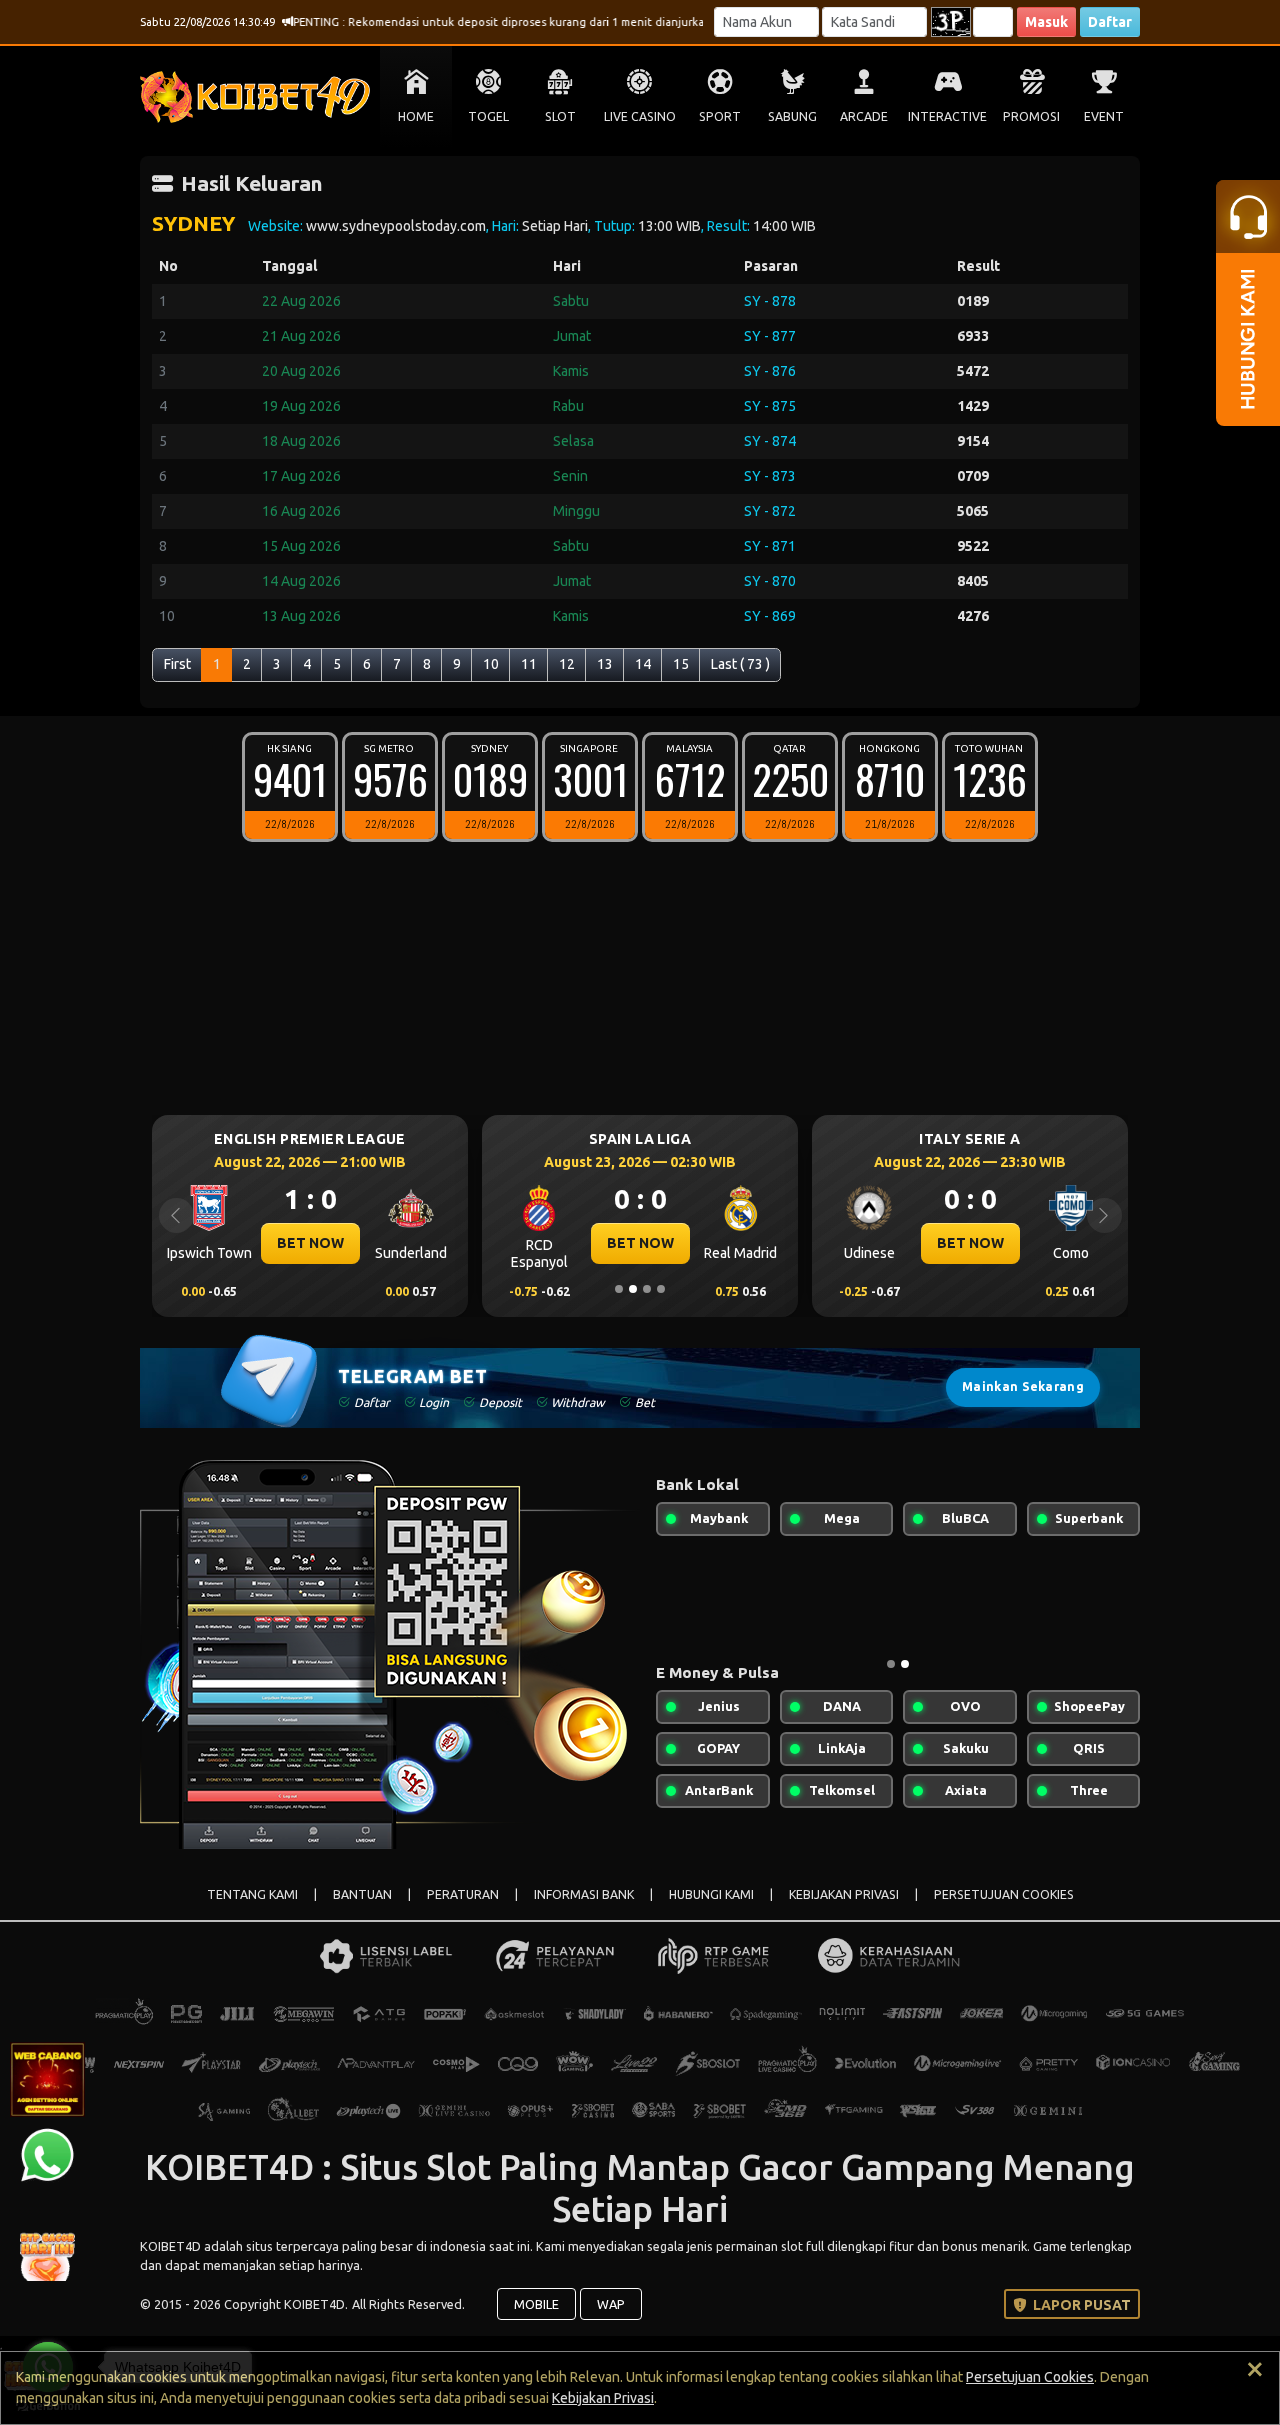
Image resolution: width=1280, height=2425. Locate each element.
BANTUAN (362, 1894)
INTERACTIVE (947, 116)
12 (567, 664)
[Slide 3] (647, 1289)
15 (681, 664)
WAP (611, 2304)
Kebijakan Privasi (603, 2398)
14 (643, 664)
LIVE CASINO (640, 116)
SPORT (720, 116)
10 (491, 664)
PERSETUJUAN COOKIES (1004, 1894)
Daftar (1110, 22)
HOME (416, 116)
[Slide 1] (619, 1289)
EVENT (1104, 116)
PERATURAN (463, 1894)
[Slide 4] (661, 1289)
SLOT (560, 116)
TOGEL (488, 116)
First (177, 664)
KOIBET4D (172, 2246)
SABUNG (792, 116)
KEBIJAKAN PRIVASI (844, 1894)
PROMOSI (1031, 116)
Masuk (1046, 22)
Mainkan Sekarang (1023, 1386)
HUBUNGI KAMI (711, 1894)
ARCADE (864, 116)
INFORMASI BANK (584, 1894)
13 (605, 664)
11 (529, 664)
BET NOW (310, 1243)
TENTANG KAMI (252, 1894)
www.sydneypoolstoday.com (396, 226)
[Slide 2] (633, 1289)
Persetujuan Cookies (1030, 2377)
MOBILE (536, 2304)
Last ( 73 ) (740, 664)
